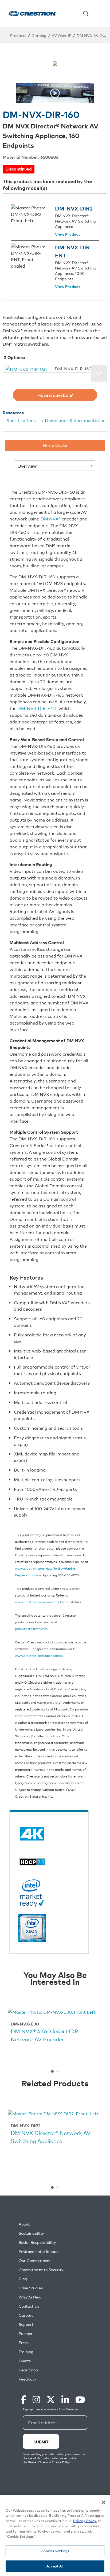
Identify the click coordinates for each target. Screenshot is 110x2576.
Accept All (55, 2566)
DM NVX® (51, 519)
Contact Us (29, 2306)
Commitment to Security (41, 2270)
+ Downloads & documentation (73, 420)
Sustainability (31, 2233)
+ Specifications (19, 420)
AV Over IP (62, 35)
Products (18, 35)
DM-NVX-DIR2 (74, 208)
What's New (30, 2297)
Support (26, 2324)
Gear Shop (28, 2370)
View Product (68, 235)
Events (25, 2361)
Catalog (39, 35)
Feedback (27, 2379)
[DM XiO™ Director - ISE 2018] (55, 93)
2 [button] (58, 2071)
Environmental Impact (39, 2251)
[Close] (104, 2502)
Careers (26, 2315)
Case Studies (31, 2288)
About (24, 2224)
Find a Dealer (55, 445)
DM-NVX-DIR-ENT (37, 708)
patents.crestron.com (31, 1629)
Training (26, 2352)
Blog (23, 2279)
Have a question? (55, 395)
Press (24, 2343)
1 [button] (52, 2071)
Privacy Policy (85, 2521)
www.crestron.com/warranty (37, 1602)
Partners (27, 2333)
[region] (55, 2535)
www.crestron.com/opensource (39, 1655)
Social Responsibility (37, 2242)
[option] (55, 93)
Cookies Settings (55, 2551)
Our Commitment (35, 2261)
